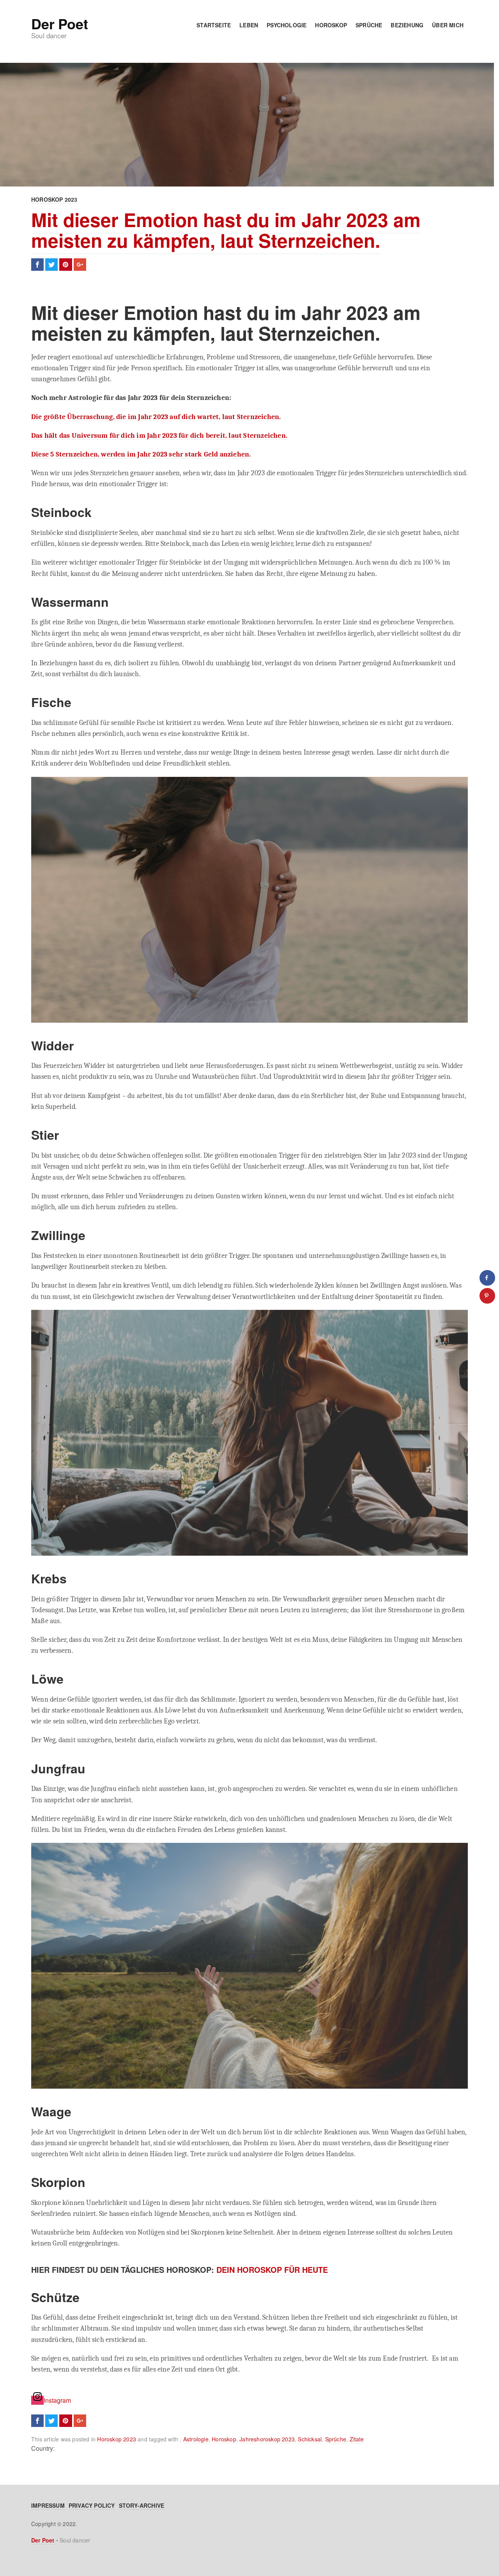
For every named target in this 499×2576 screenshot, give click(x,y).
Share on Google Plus (80, 265)
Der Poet (59, 23)
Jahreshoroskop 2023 (267, 2439)
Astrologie (196, 2439)
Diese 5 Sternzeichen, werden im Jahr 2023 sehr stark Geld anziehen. (141, 454)
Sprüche (369, 25)
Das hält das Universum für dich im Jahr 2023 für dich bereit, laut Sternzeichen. (159, 435)
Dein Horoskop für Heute (272, 2270)
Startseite (214, 25)
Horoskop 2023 (54, 199)
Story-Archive (142, 2505)
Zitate (357, 2439)
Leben (249, 25)
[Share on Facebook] (487, 1278)
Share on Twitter (51, 265)
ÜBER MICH (448, 25)
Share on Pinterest (65, 265)
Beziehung (407, 25)
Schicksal (310, 2439)
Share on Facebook (37, 265)
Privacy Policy (92, 2505)
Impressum (48, 2505)
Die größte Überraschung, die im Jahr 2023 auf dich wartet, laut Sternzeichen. (156, 417)
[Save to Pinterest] (487, 1296)
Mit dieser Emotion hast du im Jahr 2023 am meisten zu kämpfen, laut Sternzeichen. (226, 230)
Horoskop (331, 25)
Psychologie (287, 25)
